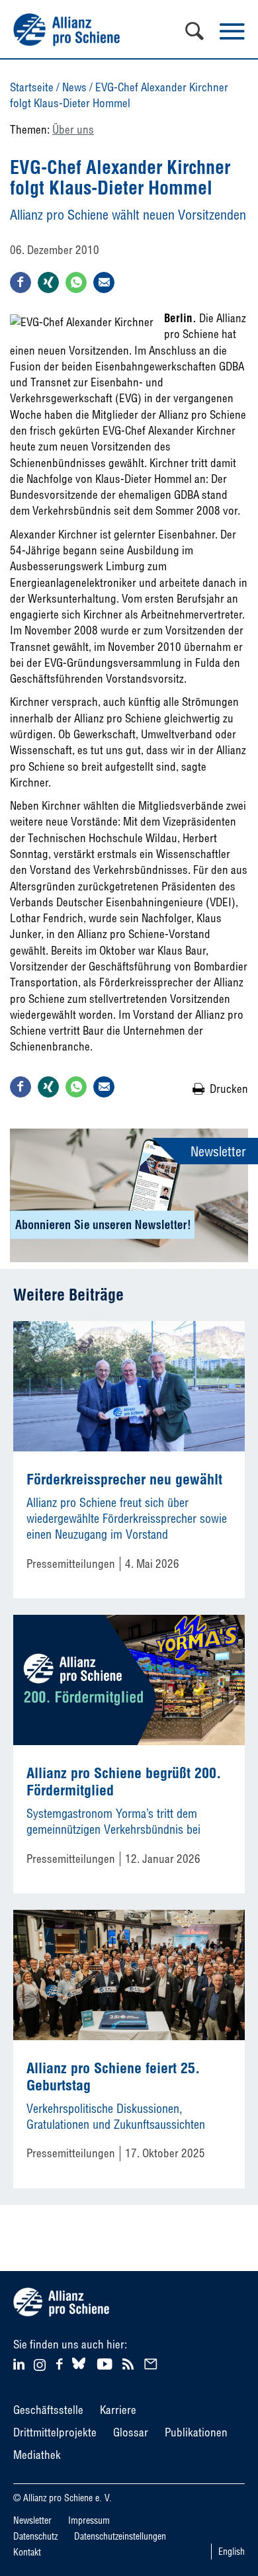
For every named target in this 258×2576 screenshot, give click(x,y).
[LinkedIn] (21, 2363)
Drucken (229, 1089)
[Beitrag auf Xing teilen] (48, 282)
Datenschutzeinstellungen (120, 2536)
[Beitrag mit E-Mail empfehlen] (104, 282)
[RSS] (130, 2363)
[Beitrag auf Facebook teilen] (21, 282)
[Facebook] (61, 2363)
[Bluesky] (79, 2369)
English (232, 2552)
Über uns (73, 129)
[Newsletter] (153, 2363)
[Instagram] (40, 2367)
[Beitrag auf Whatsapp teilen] (76, 282)
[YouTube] (106, 2363)
